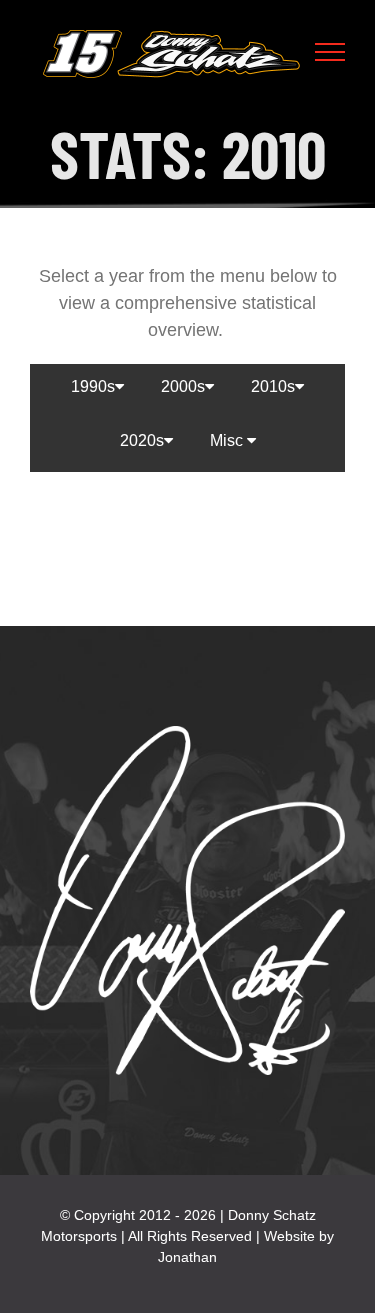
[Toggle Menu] (330, 52)
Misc (228, 440)
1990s (93, 386)
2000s (183, 386)
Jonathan (187, 1257)
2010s (273, 386)
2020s (142, 440)
